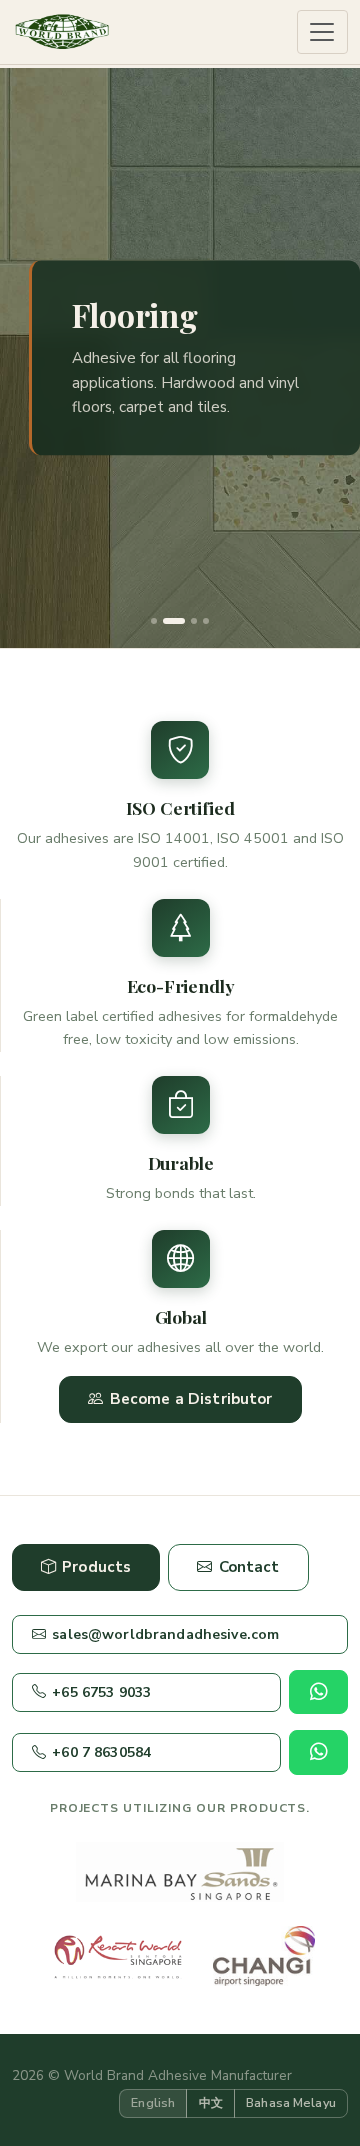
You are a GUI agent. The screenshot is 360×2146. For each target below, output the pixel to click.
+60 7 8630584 (101, 1752)
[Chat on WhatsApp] (318, 1692)
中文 (211, 2102)
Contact (249, 1567)
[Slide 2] (166, 621)
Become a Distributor (191, 1399)
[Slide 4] (206, 621)
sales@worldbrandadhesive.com (165, 1634)
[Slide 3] (186, 621)
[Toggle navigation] (322, 32)
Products (96, 1567)
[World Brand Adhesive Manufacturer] (62, 32)
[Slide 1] (154, 621)
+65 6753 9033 (101, 1692)
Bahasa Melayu (291, 2102)
